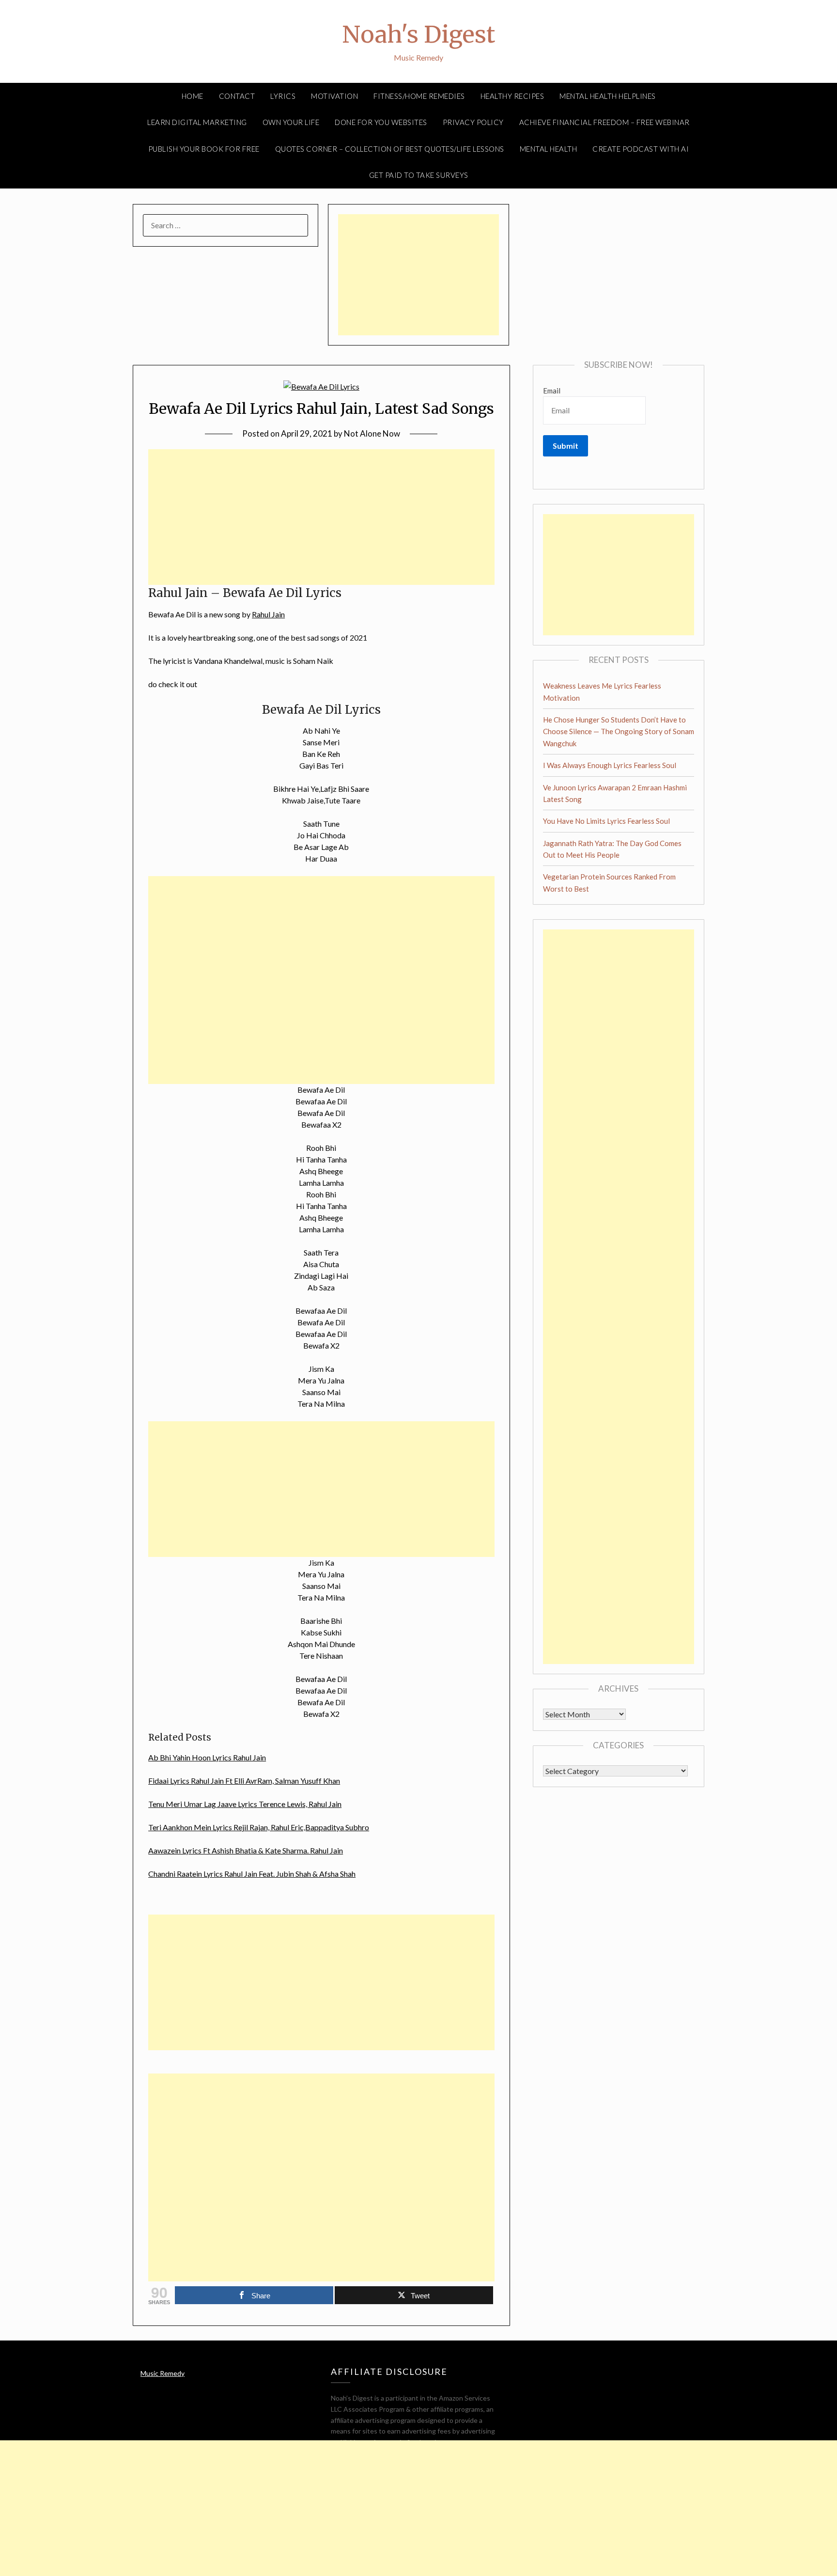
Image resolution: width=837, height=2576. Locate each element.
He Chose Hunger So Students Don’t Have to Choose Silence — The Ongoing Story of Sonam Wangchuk (619, 731)
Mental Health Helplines (608, 96)
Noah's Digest (418, 34)
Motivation (334, 96)
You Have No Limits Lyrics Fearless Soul (606, 821)
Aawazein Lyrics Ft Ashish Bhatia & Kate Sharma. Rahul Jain (246, 1850)
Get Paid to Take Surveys (419, 175)
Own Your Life (291, 122)
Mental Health (549, 149)
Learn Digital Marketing (197, 122)
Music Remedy (163, 2373)
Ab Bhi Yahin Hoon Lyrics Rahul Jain (207, 1757)
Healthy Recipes (512, 96)
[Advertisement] (418, 275)
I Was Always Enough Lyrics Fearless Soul (610, 765)
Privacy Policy (473, 122)
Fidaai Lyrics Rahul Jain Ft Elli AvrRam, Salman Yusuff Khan (244, 1781)
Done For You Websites (381, 122)
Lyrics (283, 96)
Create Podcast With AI (641, 149)
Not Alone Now (372, 433)
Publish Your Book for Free (204, 149)
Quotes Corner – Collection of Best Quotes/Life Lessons (390, 149)
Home (193, 96)
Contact (237, 96)
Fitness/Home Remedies (419, 96)
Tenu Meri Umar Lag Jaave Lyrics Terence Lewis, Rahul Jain (245, 1804)
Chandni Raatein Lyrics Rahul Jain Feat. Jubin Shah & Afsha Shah (252, 1874)
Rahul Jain (268, 614)
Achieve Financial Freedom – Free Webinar (604, 122)
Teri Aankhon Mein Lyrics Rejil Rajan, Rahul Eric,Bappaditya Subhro (259, 1827)
